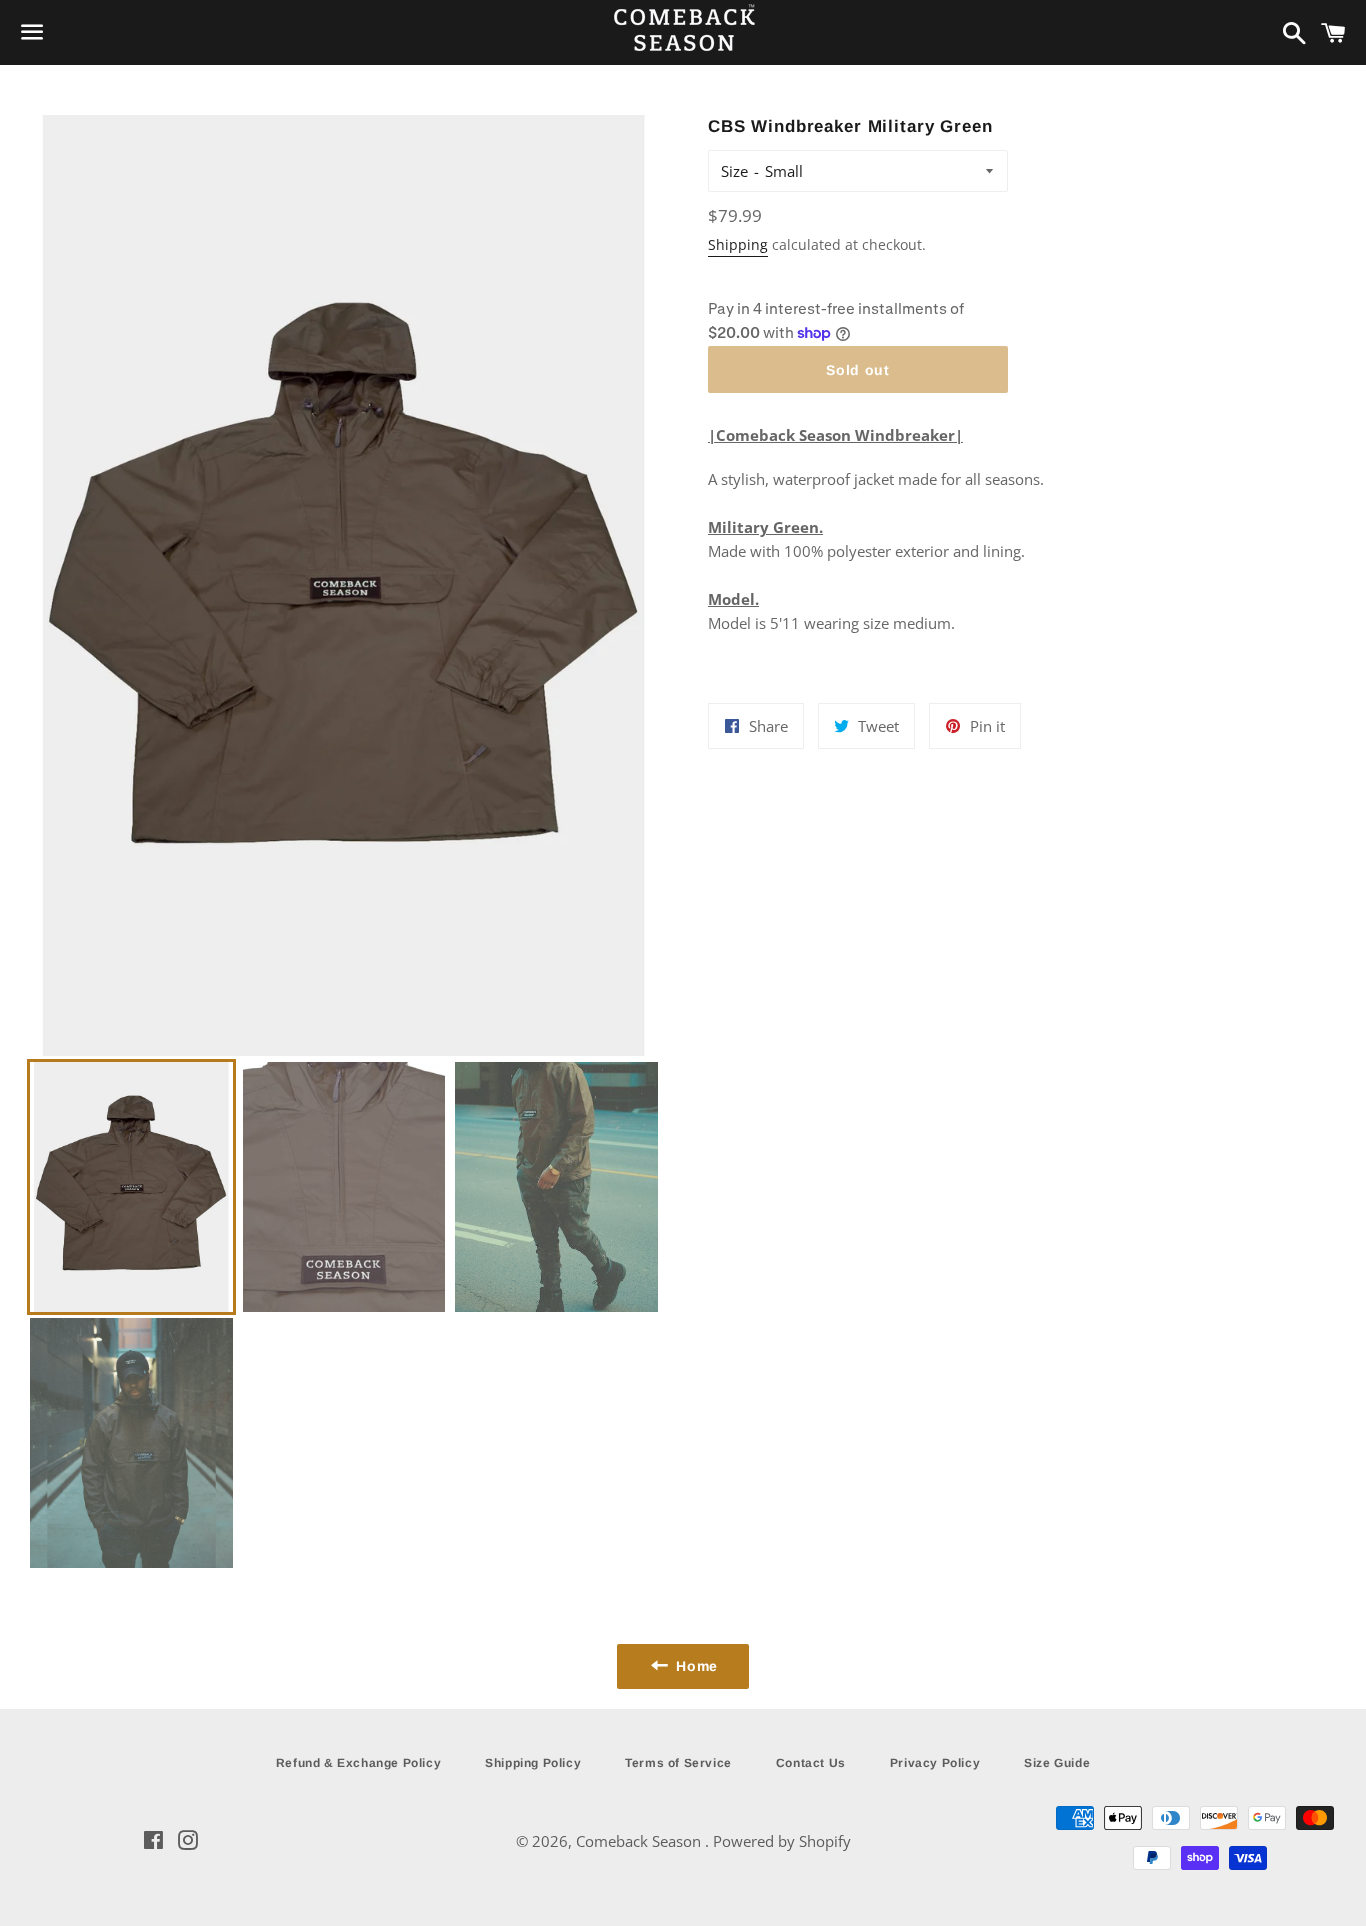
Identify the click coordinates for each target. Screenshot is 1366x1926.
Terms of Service (678, 1763)
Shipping (738, 244)
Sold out (858, 370)
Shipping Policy (533, 1763)
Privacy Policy (935, 1763)
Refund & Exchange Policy (358, 1763)
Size (734, 171)
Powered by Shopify (782, 1841)
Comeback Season (640, 1841)
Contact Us (811, 1763)
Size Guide (1057, 1763)
